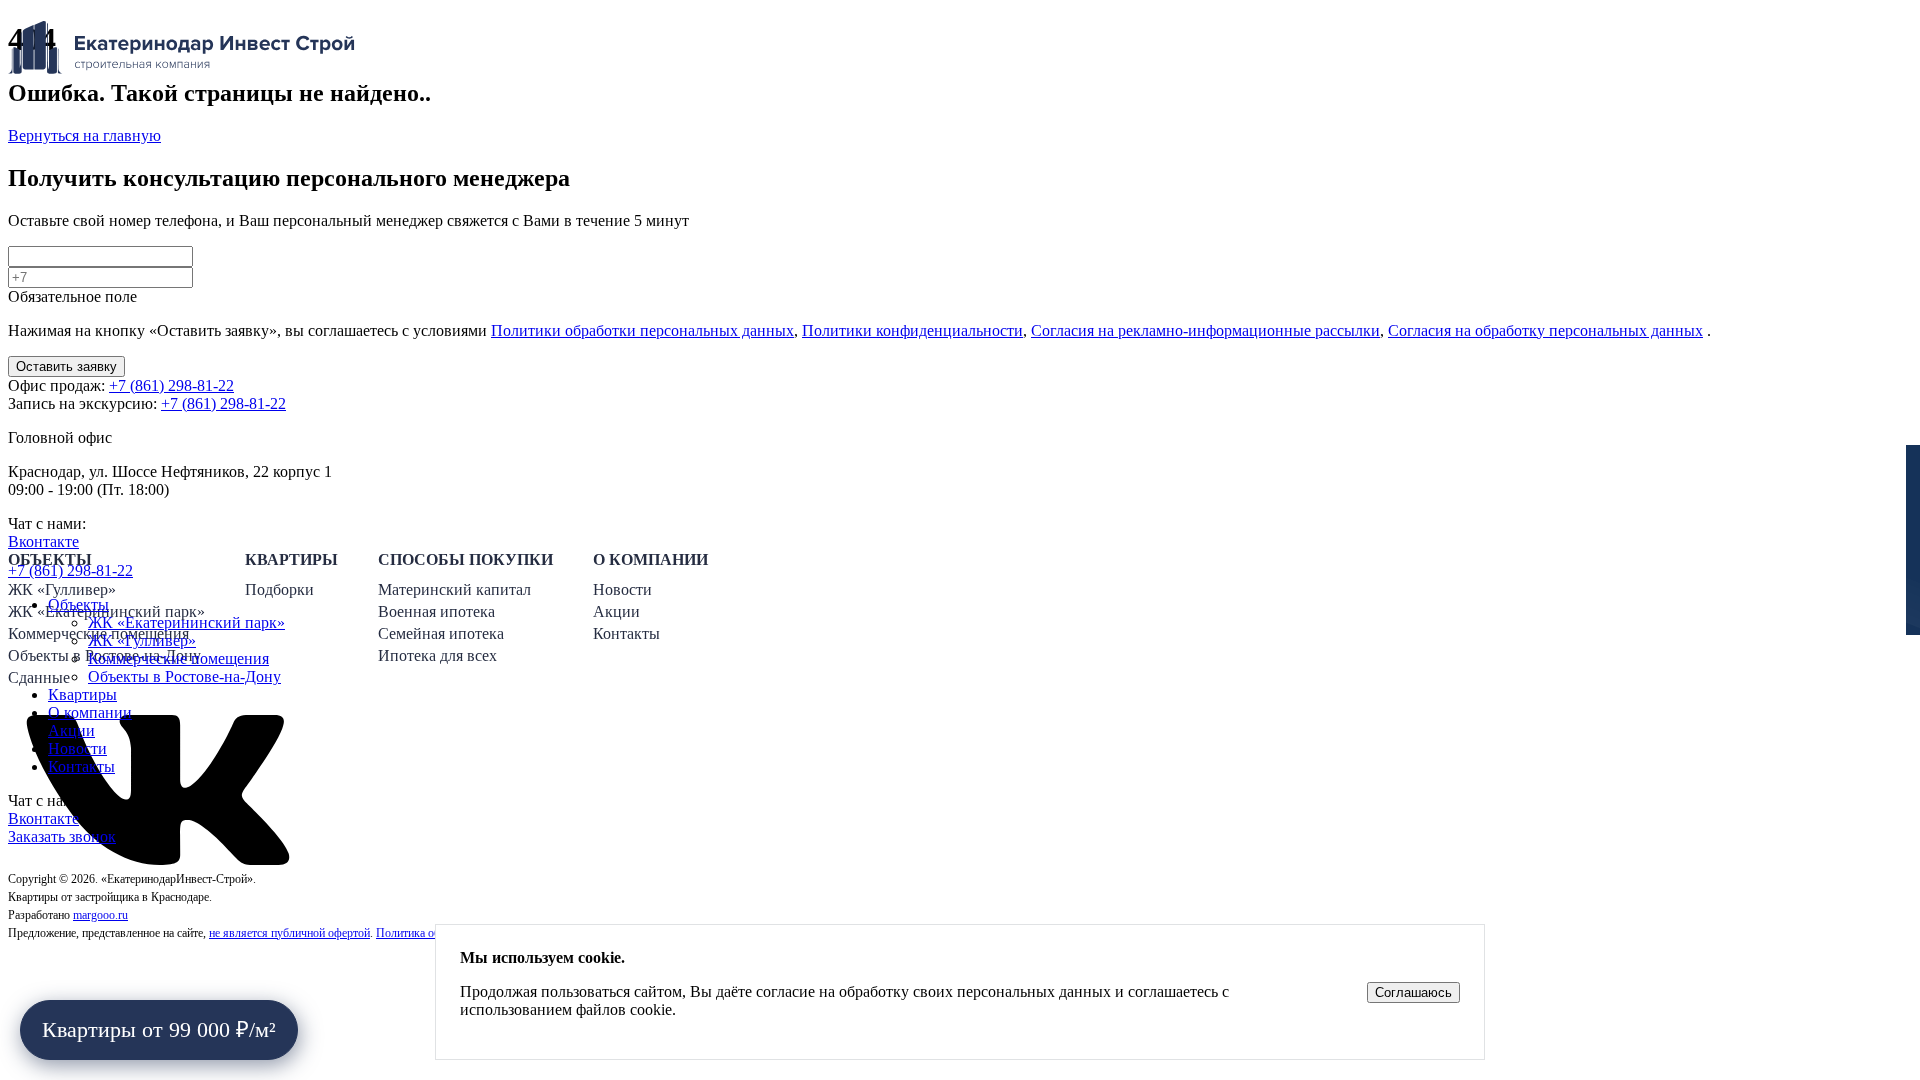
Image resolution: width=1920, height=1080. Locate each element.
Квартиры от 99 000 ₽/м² (159, 1029)
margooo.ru (100, 915)
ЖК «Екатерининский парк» (186, 622)
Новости (77, 748)
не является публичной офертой (289, 933)
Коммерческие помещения (178, 658)
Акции (71, 730)
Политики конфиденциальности (912, 330)
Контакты (81, 766)
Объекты (78, 604)
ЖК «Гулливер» (142, 640)
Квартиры (82, 694)
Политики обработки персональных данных (642, 330)
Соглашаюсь (1413, 992)
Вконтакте (43, 818)
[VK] (158, 859)
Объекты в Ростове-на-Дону (184, 676)
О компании (90, 712)
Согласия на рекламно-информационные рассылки (1205, 330)
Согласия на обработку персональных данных (1545, 330)
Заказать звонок (62, 836)
